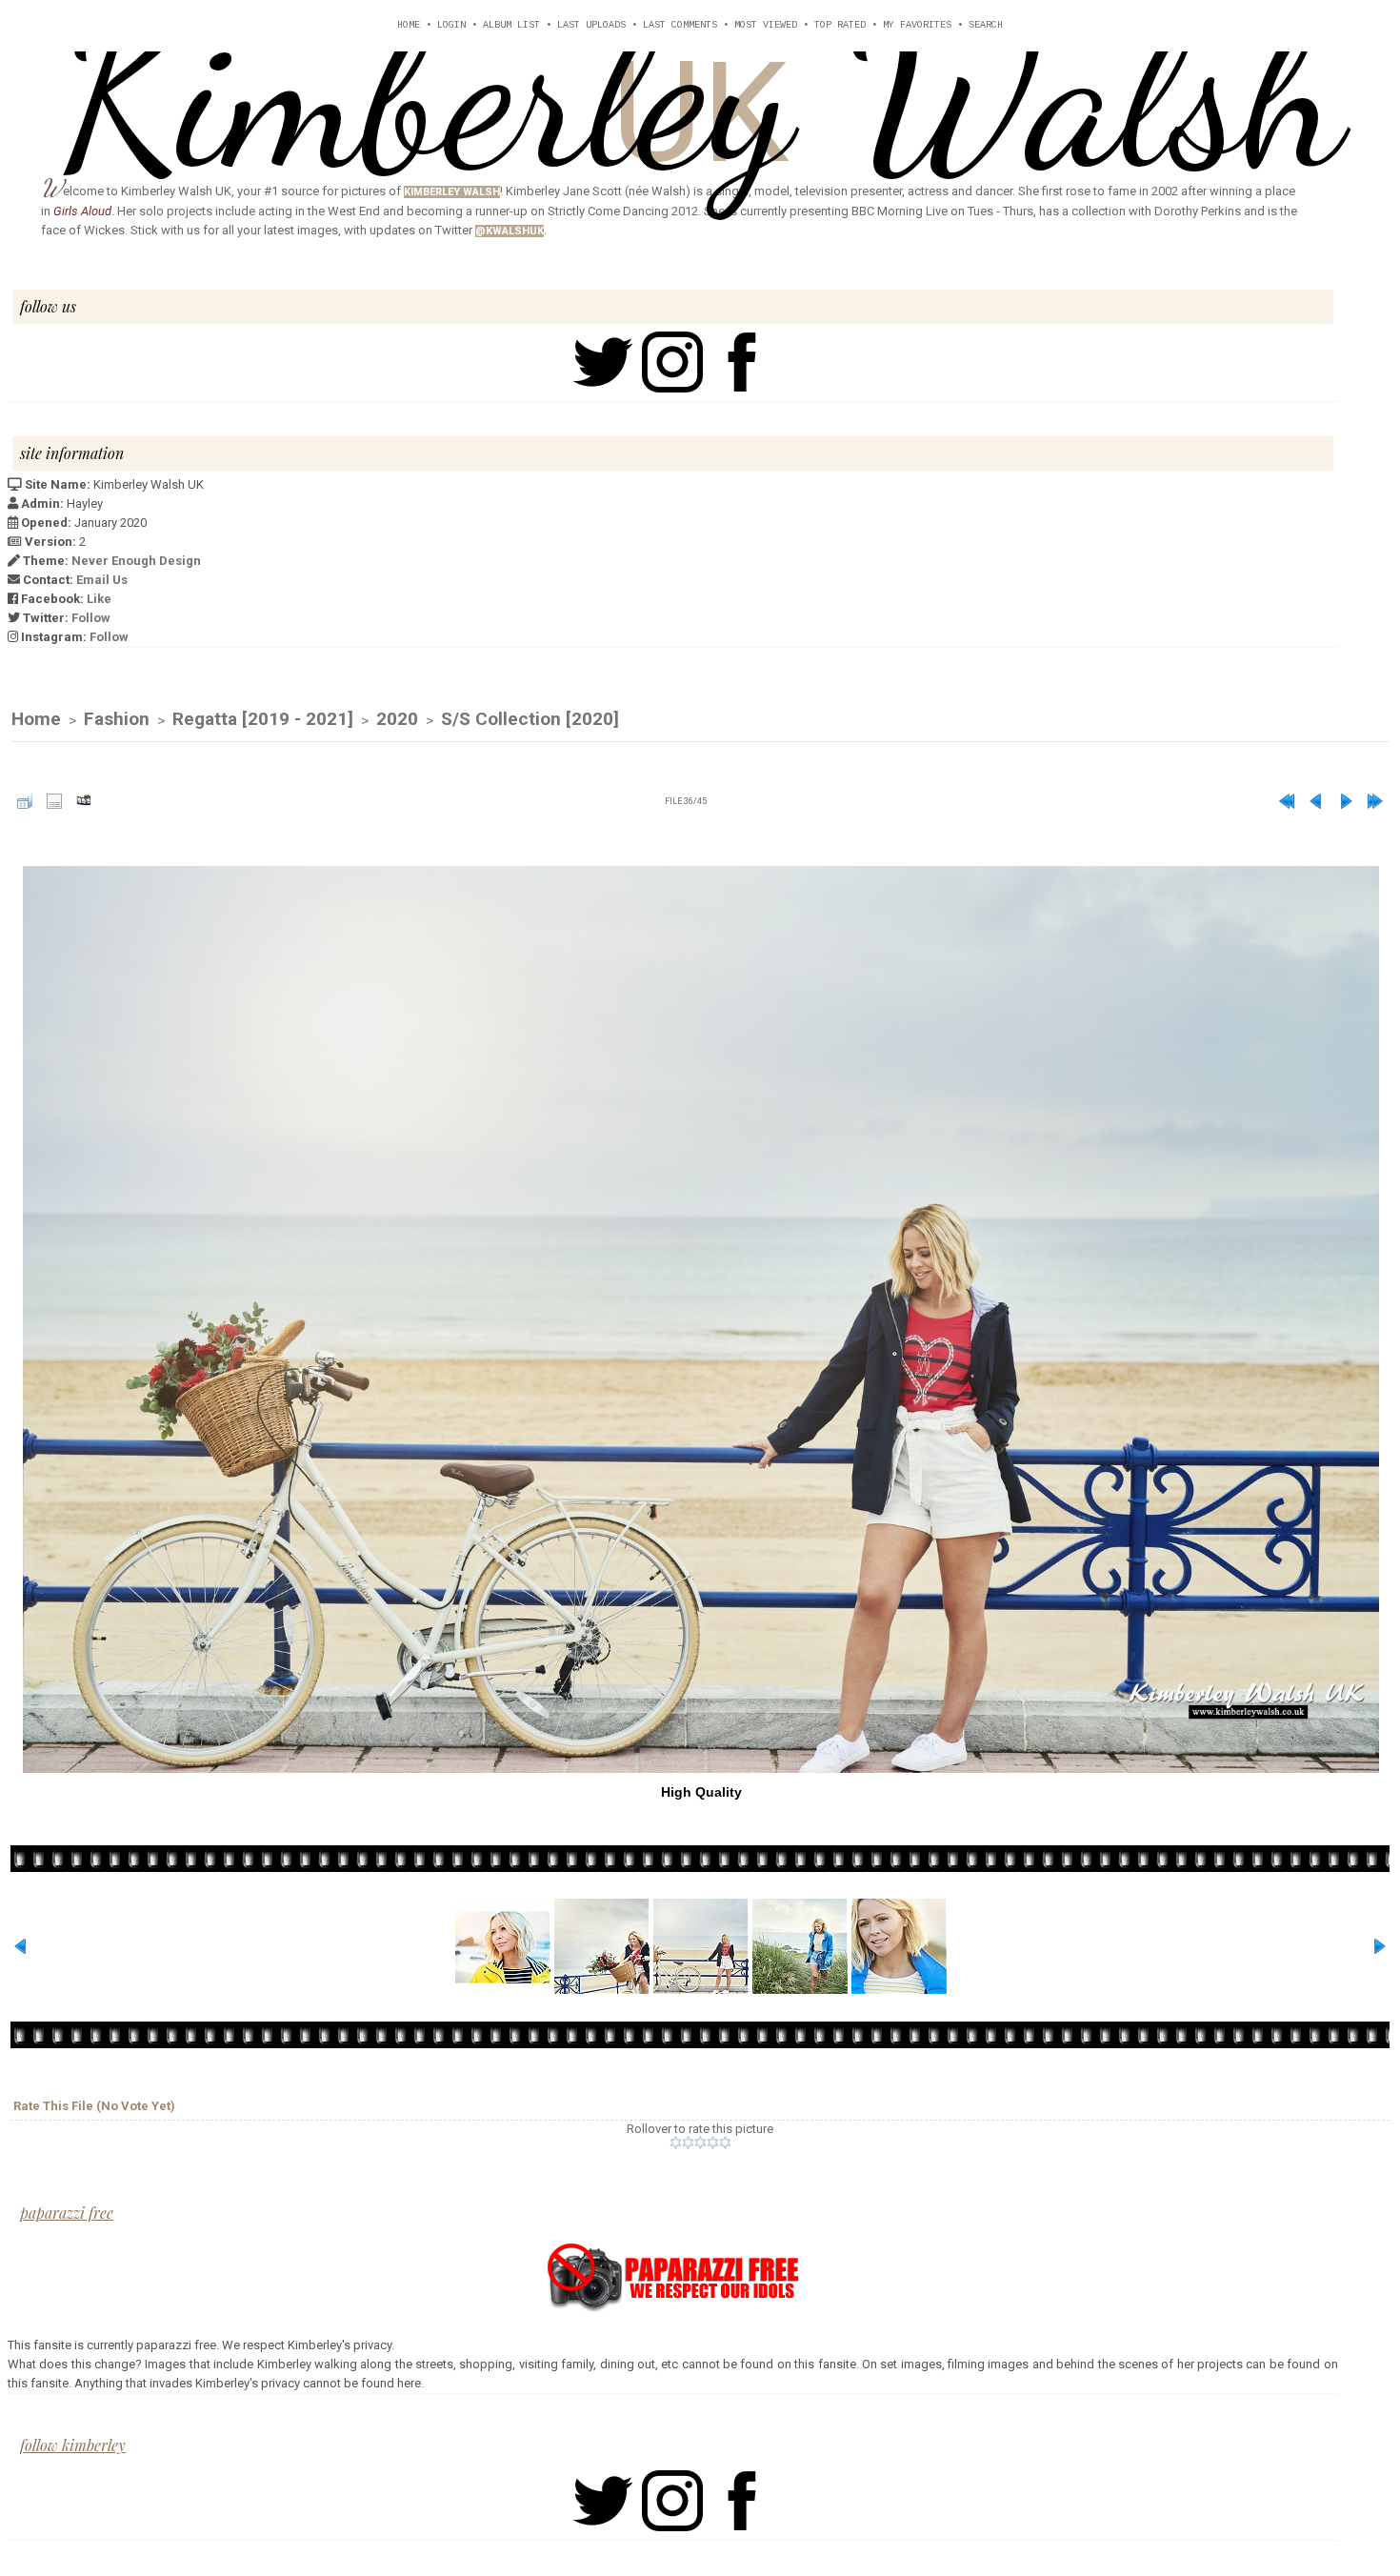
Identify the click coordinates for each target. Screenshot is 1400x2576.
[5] (725, 2143)
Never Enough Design (136, 561)
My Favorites (917, 25)
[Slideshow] (84, 801)
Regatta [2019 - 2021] (263, 719)
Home (409, 25)
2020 (397, 719)
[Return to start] (1287, 801)
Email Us (102, 580)
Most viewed (766, 25)
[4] (713, 2143)
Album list (511, 25)
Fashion (117, 719)
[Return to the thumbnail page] (25, 801)
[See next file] (1346, 801)
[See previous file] (1316, 801)
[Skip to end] (1375, 801)
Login (451, 25)
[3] (700, 2143)
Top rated (840, 25)
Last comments (680, 25)
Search (986, 25)
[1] (676, 2143)
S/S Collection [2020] (530, 719)
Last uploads (591, 25)
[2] (688, 2143)
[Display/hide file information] (54, 801)
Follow (91, 618)
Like (99, 599)
